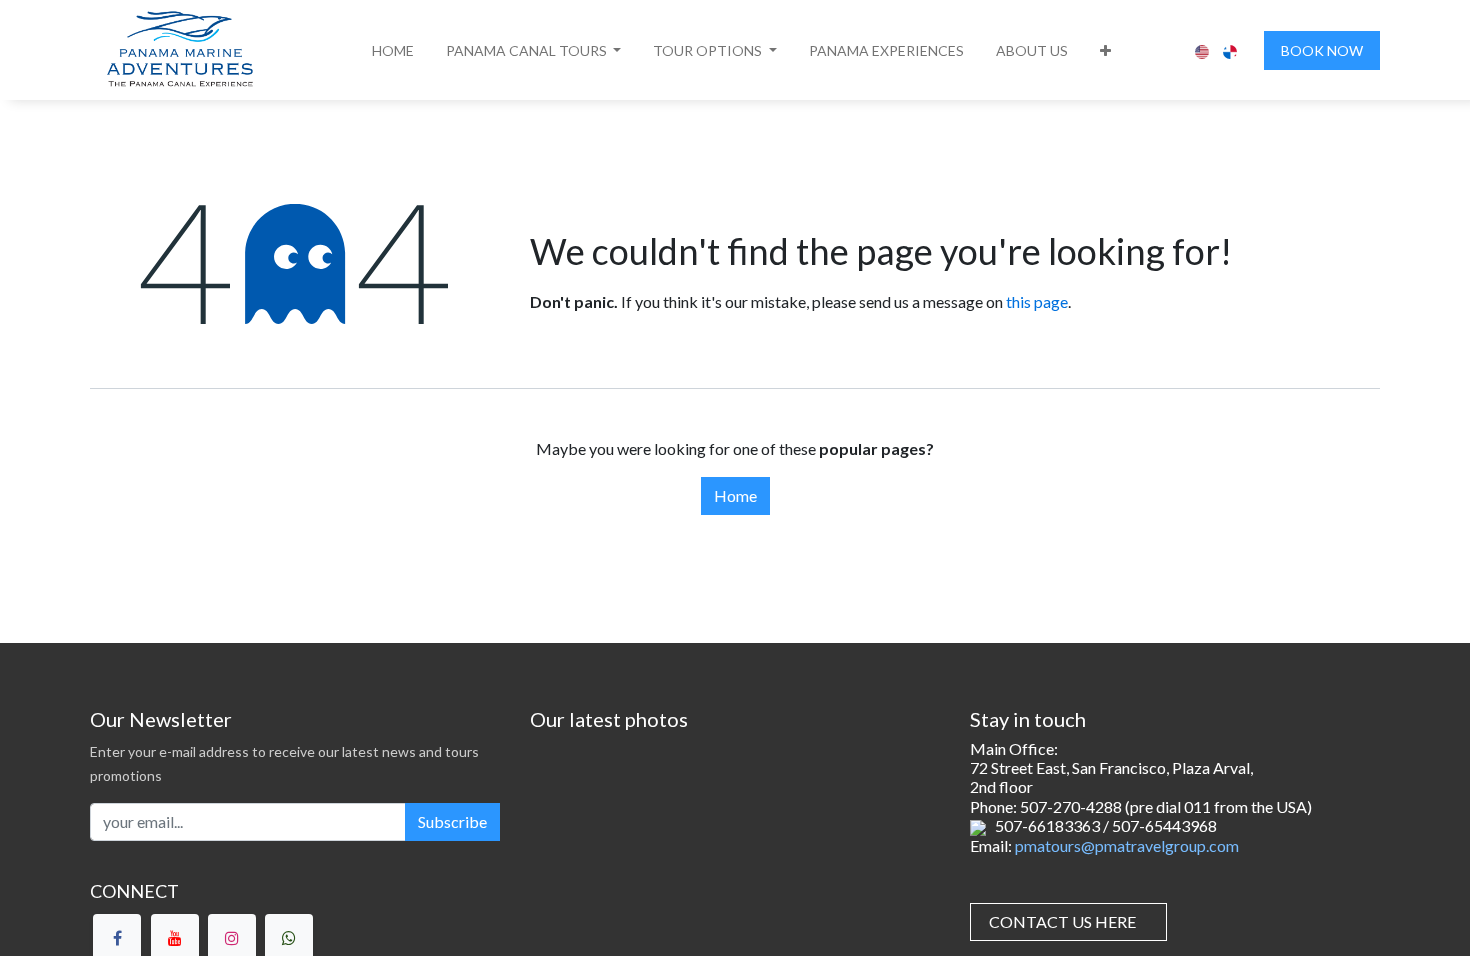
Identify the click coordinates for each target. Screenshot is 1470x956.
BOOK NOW (1322, 50)
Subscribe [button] (452, 821)
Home (735, 495)
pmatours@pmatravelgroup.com (1127, 845)
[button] (534, 50)
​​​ (1062, 921)
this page (1037, 301)
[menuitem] (393, 50)
